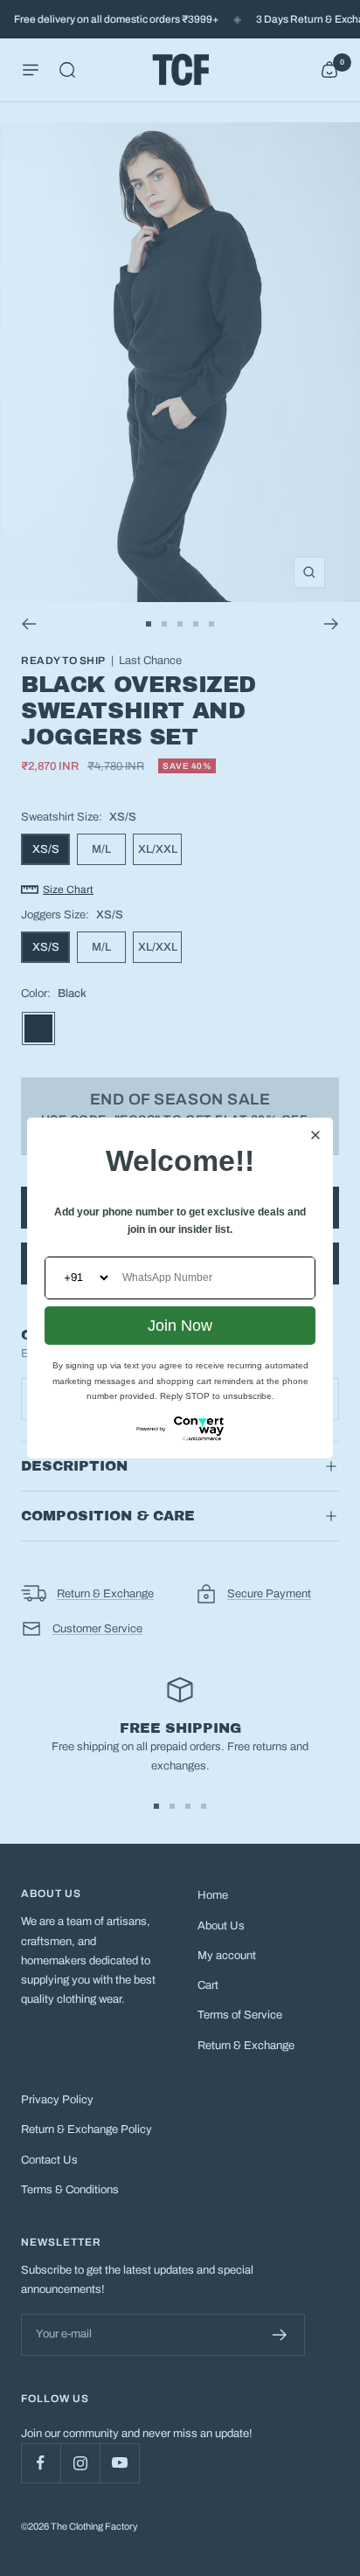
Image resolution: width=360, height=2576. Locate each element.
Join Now (180, 1326)
